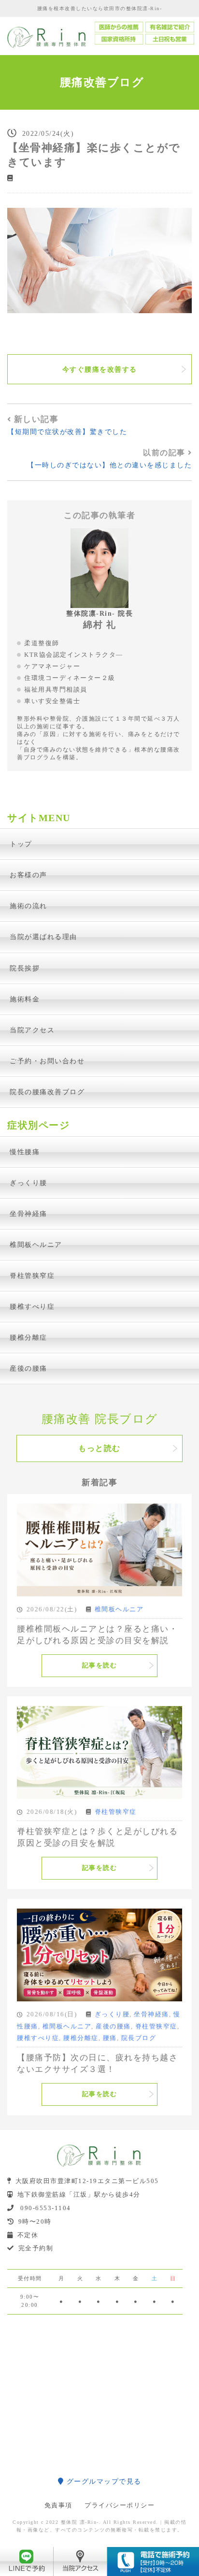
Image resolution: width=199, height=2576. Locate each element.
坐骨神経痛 (28, 1214)
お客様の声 (28, 875)
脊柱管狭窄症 (32, 1275)
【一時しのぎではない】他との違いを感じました (109, 465)
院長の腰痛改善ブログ (47, 1092)
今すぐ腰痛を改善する (100, 369)
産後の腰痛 (28, 1368)
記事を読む (100, 1665)
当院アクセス (32, 1030)
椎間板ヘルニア (36, 1245)
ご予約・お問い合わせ (47, 1061)
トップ (21, 844)
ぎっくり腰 (28, 1183)
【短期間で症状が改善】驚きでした (67, 432)
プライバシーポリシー (120, 2505)
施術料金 (25, 999)
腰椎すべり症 (32, 1306)
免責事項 (58, 2505)
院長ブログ (139, 2038)
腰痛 (110, 2038)
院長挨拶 (25, 968)
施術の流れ (28, 906)
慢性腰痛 (25, 1152)
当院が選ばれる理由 (43, 937)
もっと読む (99, 1448)
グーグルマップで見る (103, 2481)
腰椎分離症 (28, 1337)
